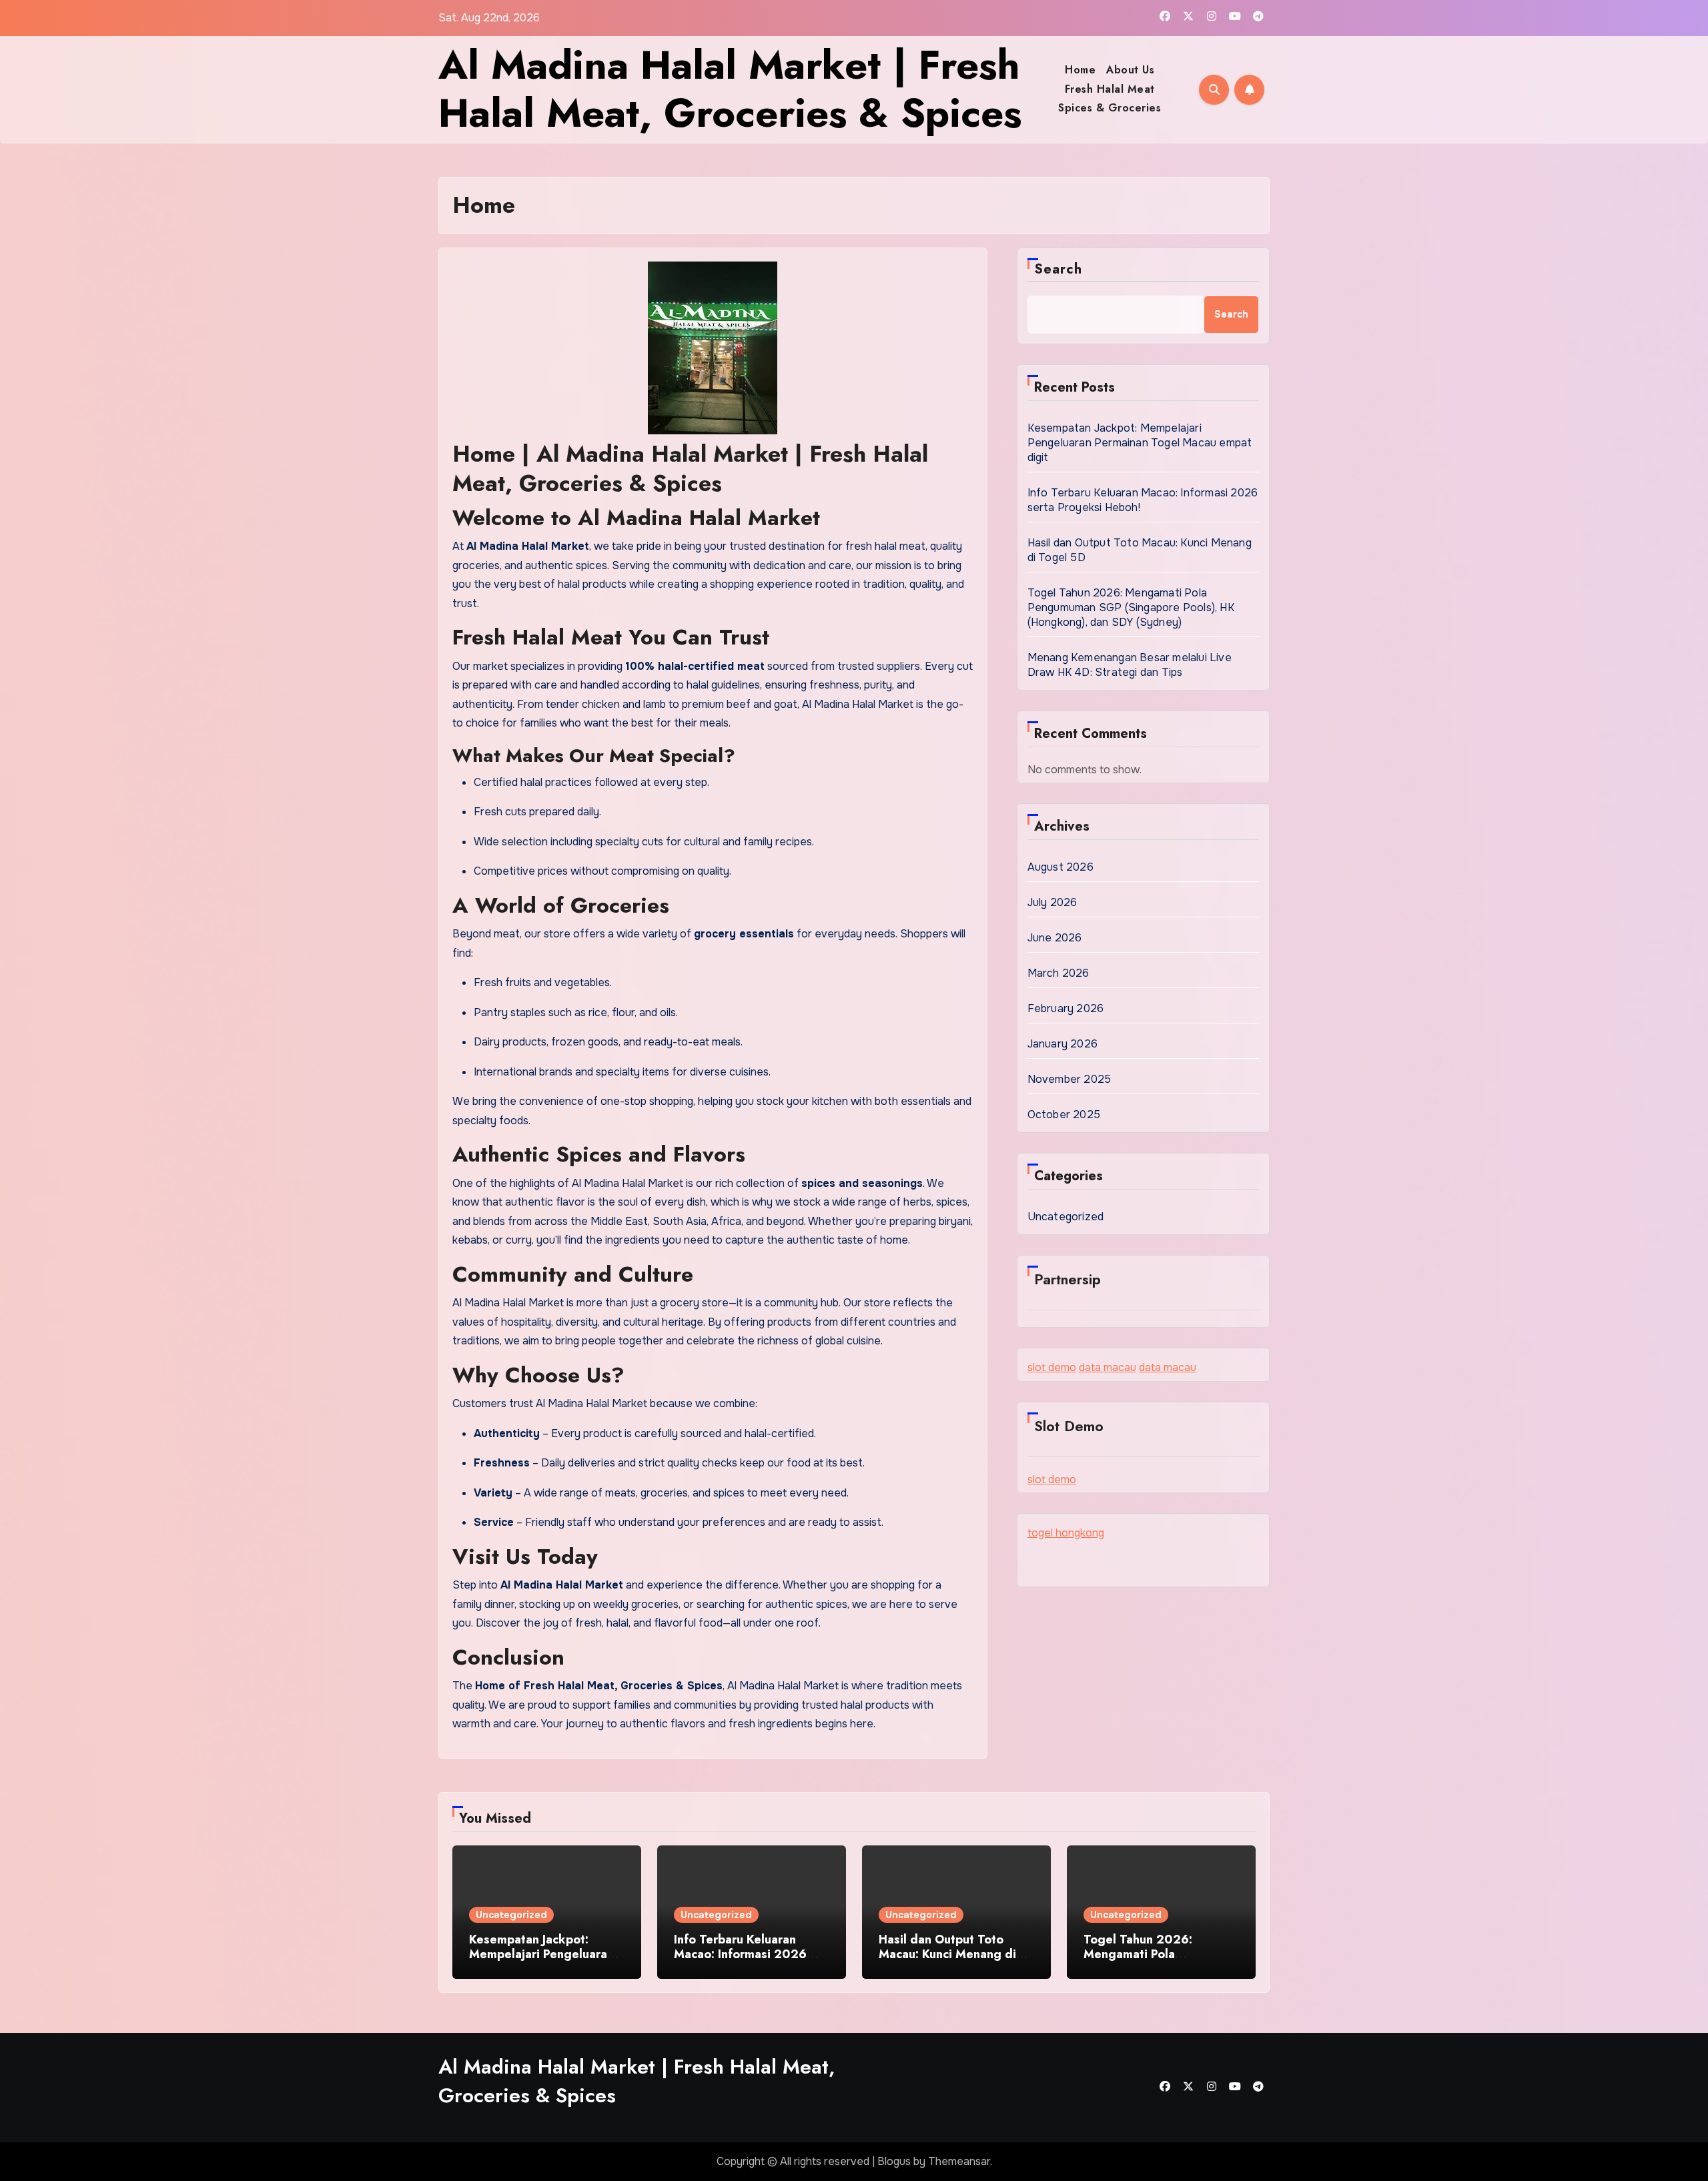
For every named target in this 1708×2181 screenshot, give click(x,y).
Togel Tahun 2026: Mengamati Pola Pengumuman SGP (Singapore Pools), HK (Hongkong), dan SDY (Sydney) (1131, 607)
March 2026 (1058, 973)
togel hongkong (1066, 1533)
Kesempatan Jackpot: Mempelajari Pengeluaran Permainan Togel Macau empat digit (1140, 443)
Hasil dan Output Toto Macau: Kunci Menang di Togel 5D (947, 1954)
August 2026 (1060, 867)
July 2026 (1052, 902)
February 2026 (1066, 1008)
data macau (1108, 1367)
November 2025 (1070, 1079)
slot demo (1052, 1367)
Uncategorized (1066, 1217)
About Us (1130, 70)
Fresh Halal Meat (1110, 89)
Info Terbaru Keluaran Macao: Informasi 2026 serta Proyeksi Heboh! (740, 1954)
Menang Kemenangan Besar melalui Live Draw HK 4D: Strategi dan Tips (1130, 665)
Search (1058, 269)
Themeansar (959, 2161)
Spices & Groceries (1110, 108)
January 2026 (1062, 1044)
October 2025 (1064, 1115)
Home (1080, 70)
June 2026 (1055, 938)
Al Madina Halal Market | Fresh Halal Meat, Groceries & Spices (730, 89)
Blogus (894, 2161)
